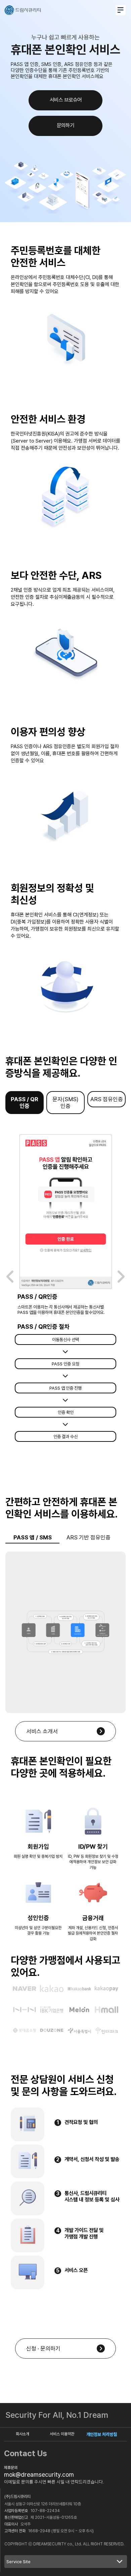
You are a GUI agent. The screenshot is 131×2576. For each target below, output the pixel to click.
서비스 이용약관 (62, 2434)
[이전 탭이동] (10, 1277)
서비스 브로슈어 (66, 100)
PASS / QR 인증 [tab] (25, 1103)
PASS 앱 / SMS (33, 1537)
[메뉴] (121, 10)
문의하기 (65, 125)
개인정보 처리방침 (102, 2434)
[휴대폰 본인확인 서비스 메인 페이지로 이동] (23, 10)
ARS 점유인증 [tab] (107, 1099)
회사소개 (23, 2434)
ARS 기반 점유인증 (89, 1537)
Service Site (18, 2562)
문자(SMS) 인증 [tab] (65, 1103)
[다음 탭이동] (121, 1277)
